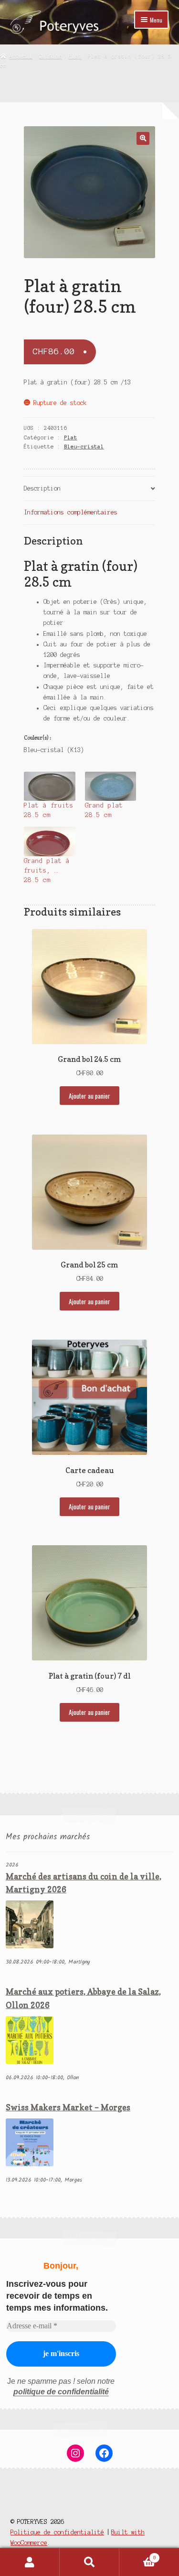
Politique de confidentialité (57, 2532)
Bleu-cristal (84, 447)
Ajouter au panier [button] (89, 1096)
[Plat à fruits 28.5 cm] (50, 786)
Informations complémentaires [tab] (71, 512)
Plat (75, 56)
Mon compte (30, 2562)
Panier (138, 2555)
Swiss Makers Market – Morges (68, 2107)
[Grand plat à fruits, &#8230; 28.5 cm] (50, 841)
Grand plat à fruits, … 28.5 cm (47, 871)
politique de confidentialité (61, 2392)
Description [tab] (42, 488)
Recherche (89, 2562)
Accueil (21, 56)
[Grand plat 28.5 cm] (111, 786)
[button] (143, 138)
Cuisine (50, 56)
